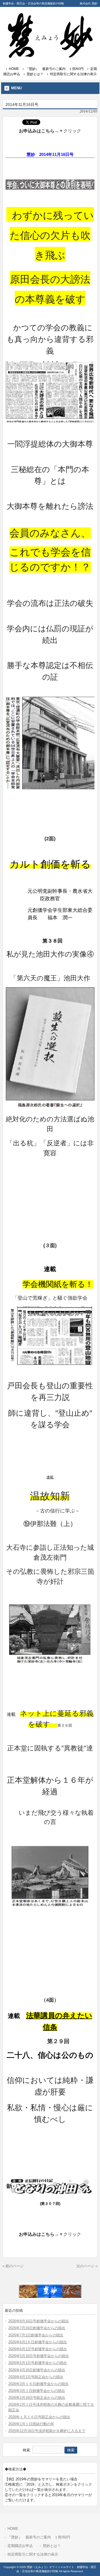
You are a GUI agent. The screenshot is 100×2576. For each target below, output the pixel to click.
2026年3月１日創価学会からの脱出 (37, 2391)
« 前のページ (13, 2266)
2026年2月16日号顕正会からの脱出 (37, 2398)
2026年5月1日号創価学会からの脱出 (38, 2363)
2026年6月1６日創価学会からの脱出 (38, 2342)
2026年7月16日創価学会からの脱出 (37, 2328)
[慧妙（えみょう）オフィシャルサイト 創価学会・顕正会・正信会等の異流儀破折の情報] (50, 56)
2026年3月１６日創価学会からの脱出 (38, 2384)
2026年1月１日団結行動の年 (31, 2424)
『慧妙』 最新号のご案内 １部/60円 (55, 69)
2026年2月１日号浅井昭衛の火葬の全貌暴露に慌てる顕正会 (51, 2407)
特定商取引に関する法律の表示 (73, 74)
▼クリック (70, 131)
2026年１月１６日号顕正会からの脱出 (39, 2417)
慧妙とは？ (35, 74)
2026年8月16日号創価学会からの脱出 (39, 2321)
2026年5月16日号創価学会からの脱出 (39, 2356)
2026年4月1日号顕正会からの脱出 (36, 2377)
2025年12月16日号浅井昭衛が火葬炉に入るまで (47, 2431)
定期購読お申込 (20, 2546)
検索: (27, 2450)
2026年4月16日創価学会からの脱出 (37, 2370)
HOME (14, 69)
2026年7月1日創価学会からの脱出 (36, 2335)
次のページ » (87, 2266)
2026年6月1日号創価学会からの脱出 (38, 2349)
